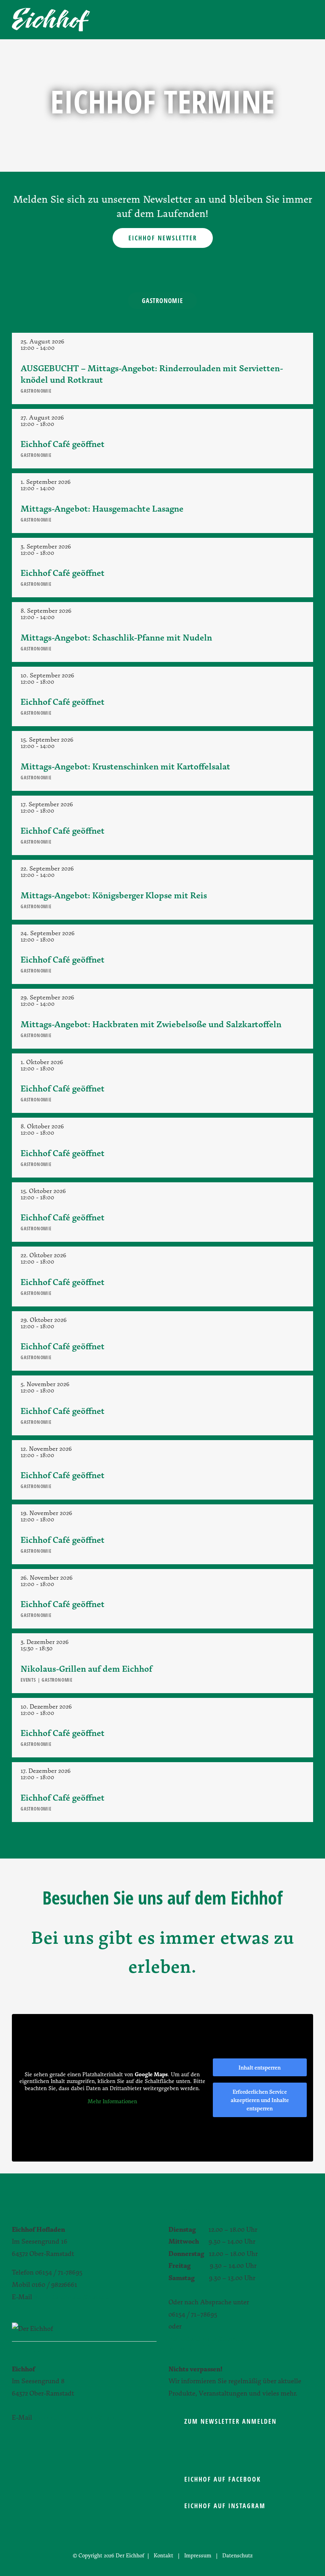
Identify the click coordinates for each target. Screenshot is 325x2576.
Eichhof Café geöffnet (63, 444)
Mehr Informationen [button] (112, 2101)
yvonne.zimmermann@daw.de (78, 2417)
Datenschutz (237, 2555)
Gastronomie (162, 301)
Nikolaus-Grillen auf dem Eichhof (86, 1668)
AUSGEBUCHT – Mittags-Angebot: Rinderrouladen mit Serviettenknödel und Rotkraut (152, 374)
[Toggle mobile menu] (310, 20)
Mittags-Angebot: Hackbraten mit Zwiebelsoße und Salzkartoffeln (151, 1024)
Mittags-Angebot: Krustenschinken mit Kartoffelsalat (125, 766)
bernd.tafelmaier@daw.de (71, 2297)
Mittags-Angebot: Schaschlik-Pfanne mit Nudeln (116, 637)
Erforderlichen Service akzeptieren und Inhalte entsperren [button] (260, 2100)
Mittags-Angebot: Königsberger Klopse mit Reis (114, 895)
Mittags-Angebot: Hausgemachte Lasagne (102, 508)
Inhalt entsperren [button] (260, 2067)
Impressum (198, 2555)
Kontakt (163, 2555)
